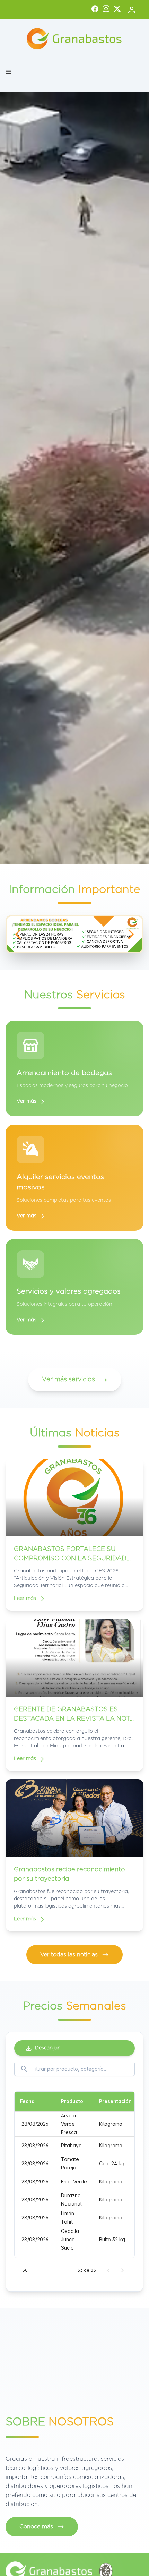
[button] (8, 72)
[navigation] (18, 934)
